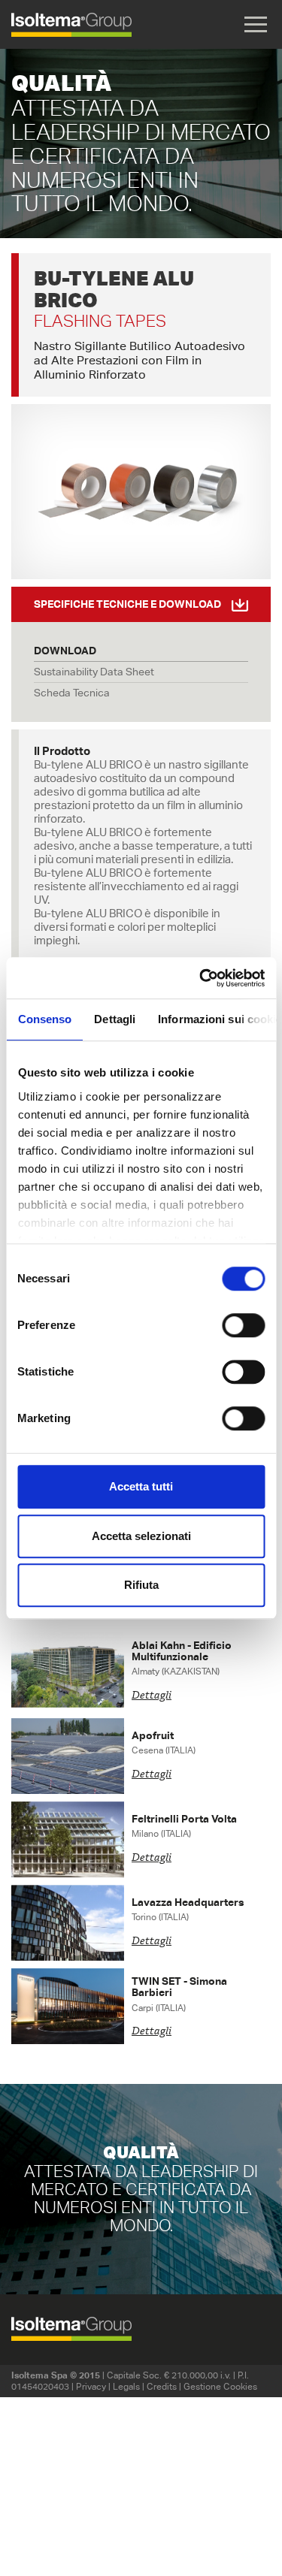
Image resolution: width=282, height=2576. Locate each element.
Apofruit (153, 1735)
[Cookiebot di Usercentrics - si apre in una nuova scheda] (201, 978)
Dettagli (152, 1696)
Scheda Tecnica (72, 693)
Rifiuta (141, 1585)
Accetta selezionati (141, 1536)
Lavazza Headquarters (188, 1902)
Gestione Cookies (220, 2386)
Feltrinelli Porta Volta (184, 1819)
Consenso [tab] (44, 1019)
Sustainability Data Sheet (94, 672)
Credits (162, 2386)
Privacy (91, 2386)
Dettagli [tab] (115, 1019)
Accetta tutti (141, 1486)
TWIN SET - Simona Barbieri (179, 1987)
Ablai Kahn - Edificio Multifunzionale (182, 1651)
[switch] (243, 1325)
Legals (126, 2386)
